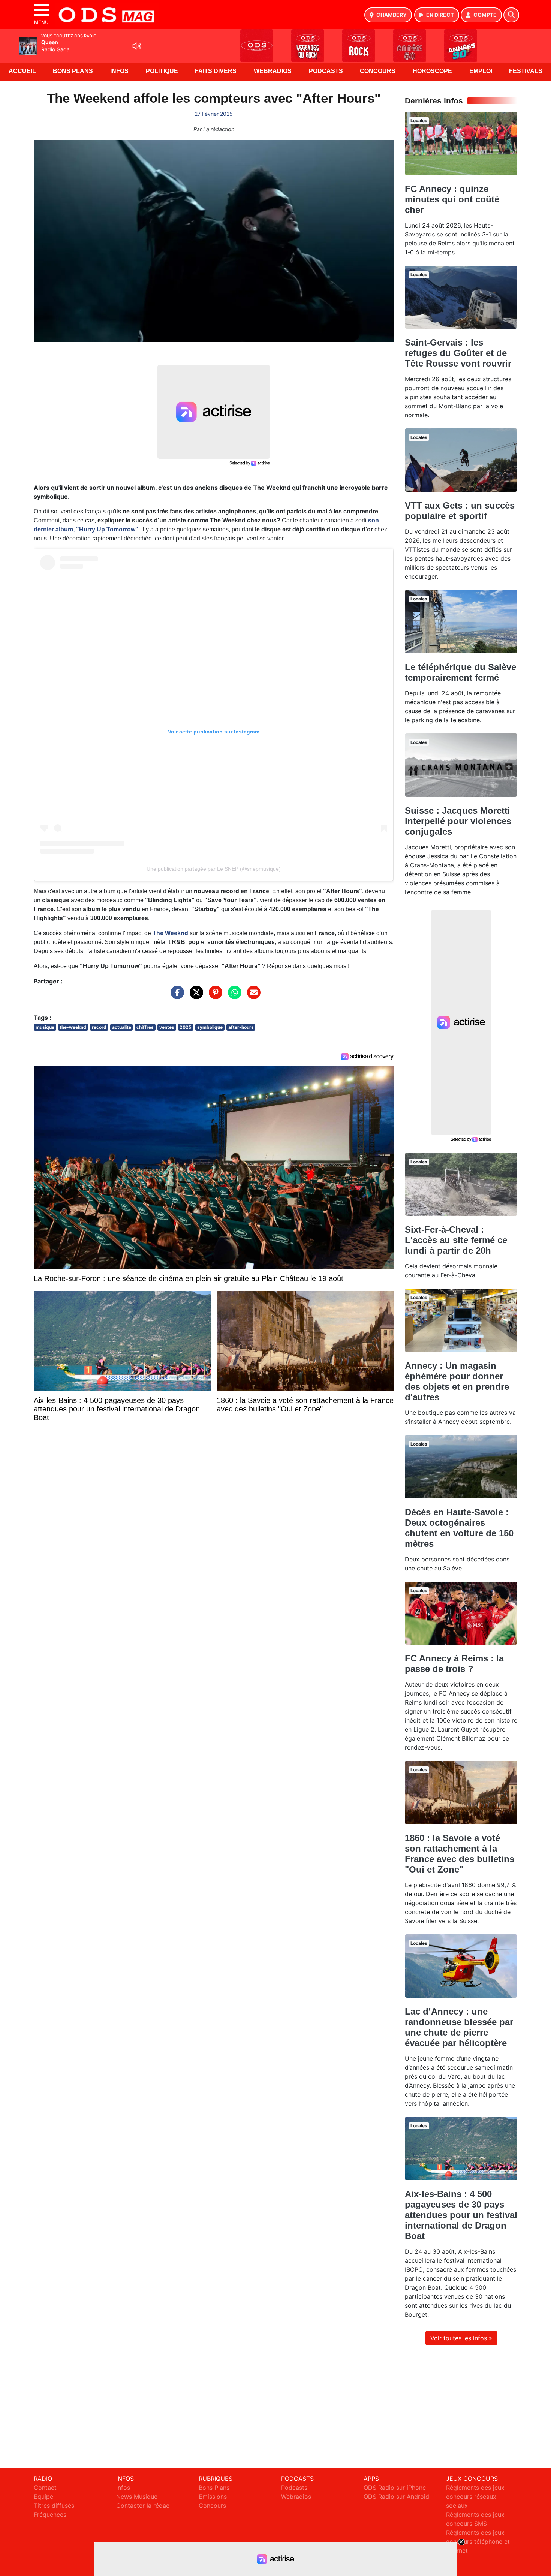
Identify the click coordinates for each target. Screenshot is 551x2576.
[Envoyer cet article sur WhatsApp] (233, 996)
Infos (119, 71)
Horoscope (432, 71)
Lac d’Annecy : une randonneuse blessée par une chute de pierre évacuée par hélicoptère (459, 2027)
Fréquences (50, 2515)
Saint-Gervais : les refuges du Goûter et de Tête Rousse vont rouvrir (458, 353)
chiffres (145, 1027)
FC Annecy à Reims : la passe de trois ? (454, 1664)
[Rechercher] (511, 15)
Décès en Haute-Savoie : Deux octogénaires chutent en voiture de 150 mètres (459, 1528)
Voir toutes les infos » (461, 2338)
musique (45, 1027)
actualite (122, 1027)
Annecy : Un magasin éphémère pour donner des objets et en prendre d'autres (457, 1381)
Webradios (273, 71)
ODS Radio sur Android (396, 2497)
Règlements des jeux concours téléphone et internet (478, 2542)
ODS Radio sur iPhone (395, 2488)
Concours (378, 71)
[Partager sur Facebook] (175, 996)
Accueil (22, 71)
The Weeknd (170, 933)
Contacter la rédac (143, 2506)
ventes (167, 1027)
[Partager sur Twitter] (195, 996)
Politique (162, 71)
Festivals (526, 71)
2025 (186, 1027)
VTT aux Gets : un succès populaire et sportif (460, 511)
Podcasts (326, 71)
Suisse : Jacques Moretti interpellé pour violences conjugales (458, 821)
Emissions (213, 2497)
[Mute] (137, 46)
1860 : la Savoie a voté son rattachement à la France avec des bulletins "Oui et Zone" (460, 1854)
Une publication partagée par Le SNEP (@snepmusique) (214, 869)
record (99, 1027)
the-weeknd (73, 1027)
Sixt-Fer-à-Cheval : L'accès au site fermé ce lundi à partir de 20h (456, 1240)
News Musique (137, 2497)
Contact (45, 2488)
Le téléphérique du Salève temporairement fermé (460, 672)
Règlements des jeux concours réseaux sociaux (475, 2497)
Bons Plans (73, 71)
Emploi (481, 71)
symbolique (210, 1027)
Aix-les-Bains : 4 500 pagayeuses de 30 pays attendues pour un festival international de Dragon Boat (461, 2215)
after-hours (241, 1027)
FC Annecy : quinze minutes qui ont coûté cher (452, 199)
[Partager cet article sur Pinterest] (214, 996)
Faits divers (216, 71)
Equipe (43, 2497)
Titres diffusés (54, 2506)
